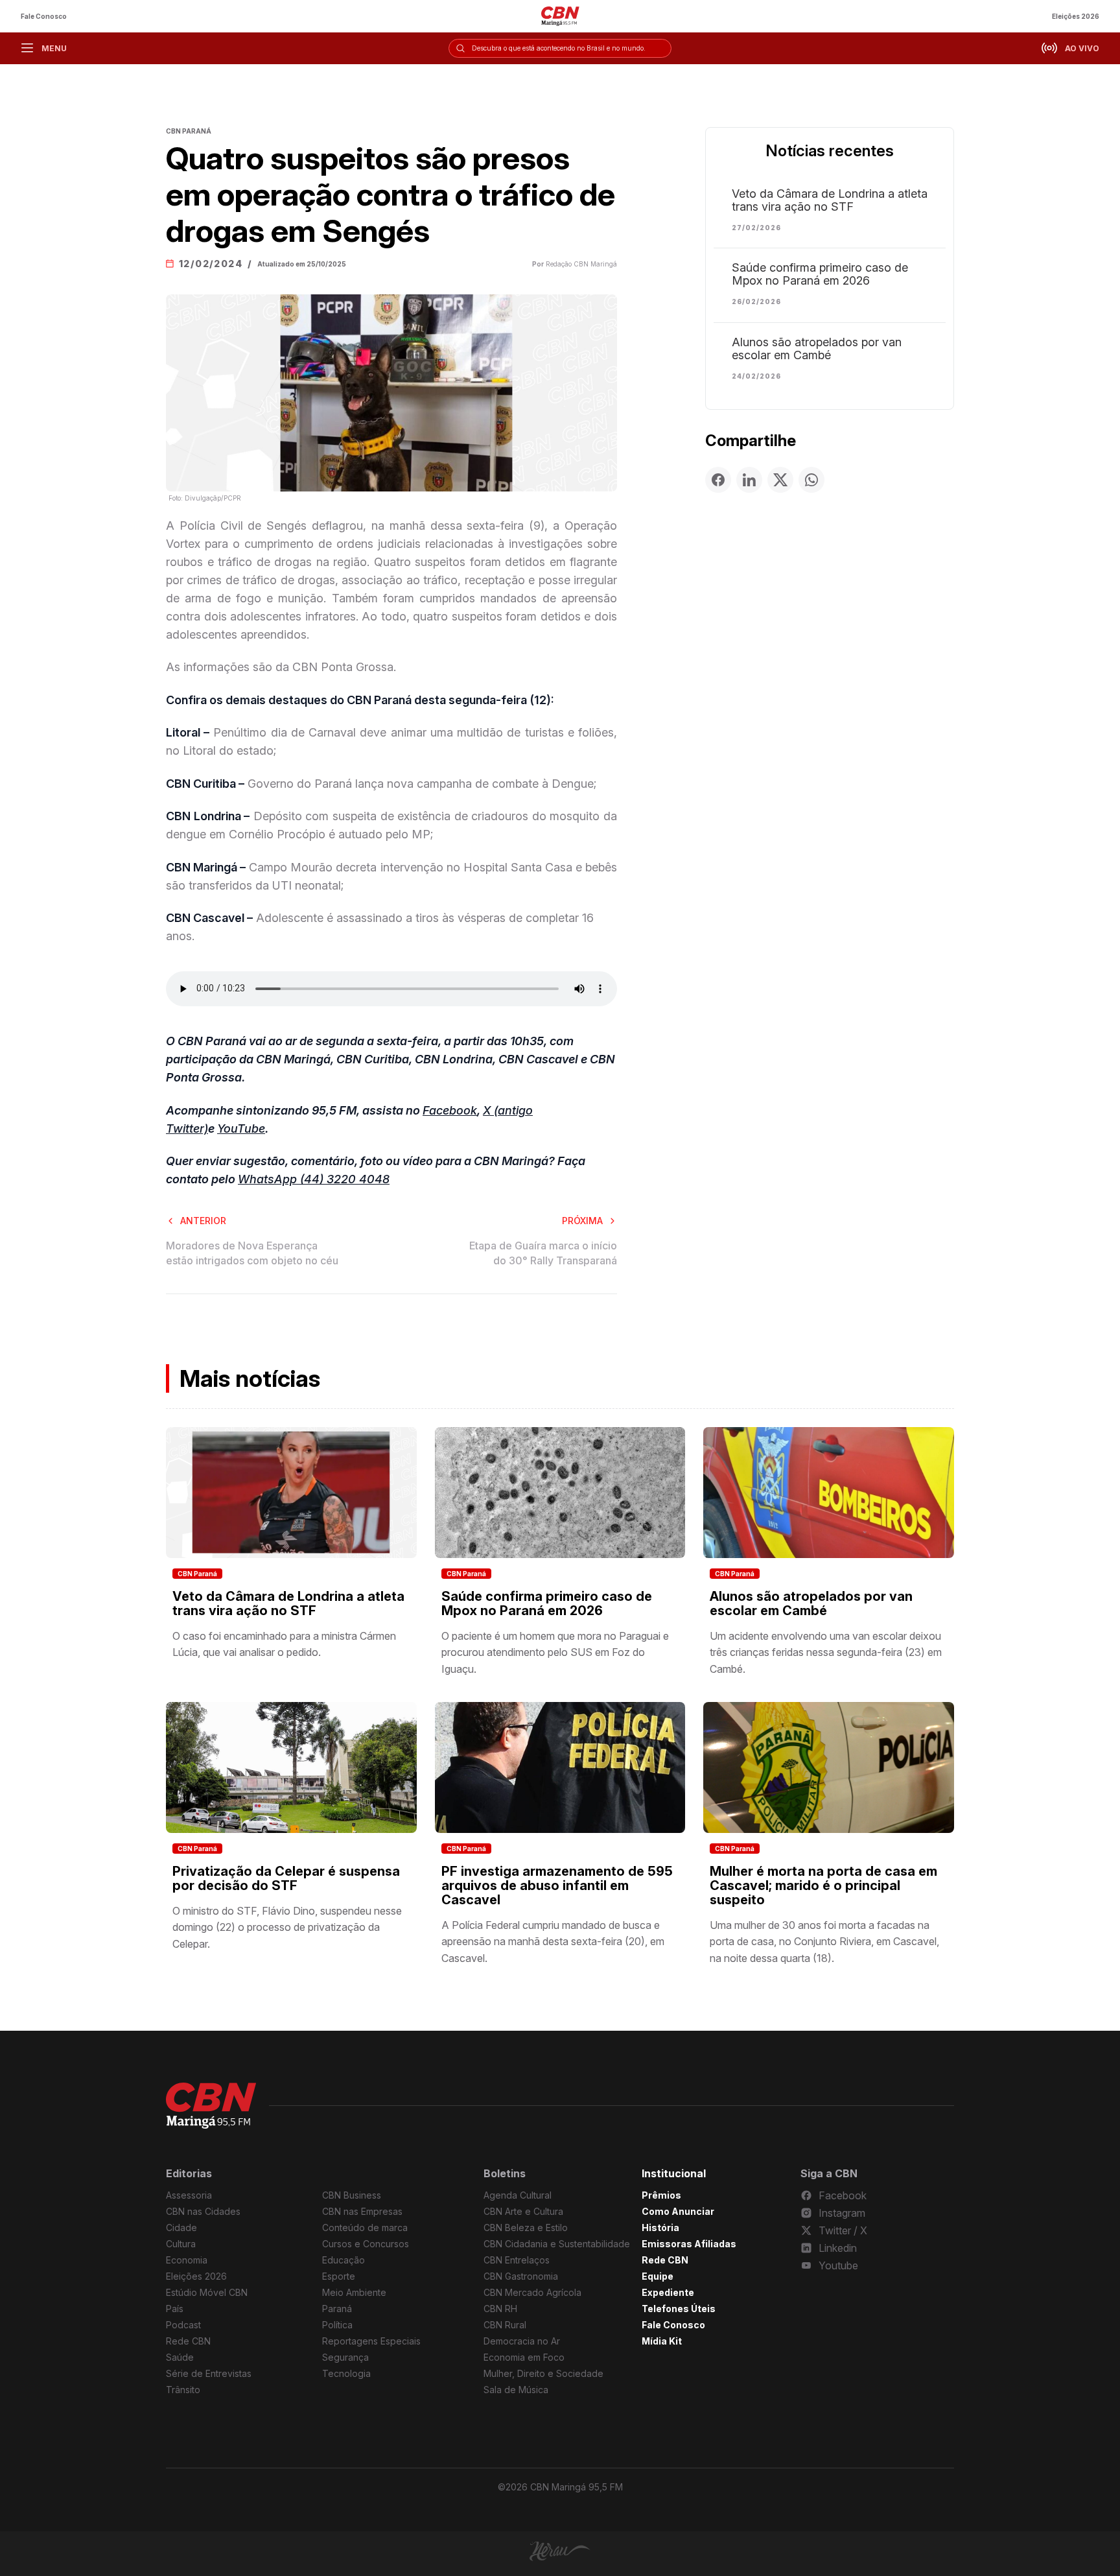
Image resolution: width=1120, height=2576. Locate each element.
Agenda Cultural (518, 2195)
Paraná (337, 2309)
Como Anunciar (678, 2211)
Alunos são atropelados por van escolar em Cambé (817, 349)
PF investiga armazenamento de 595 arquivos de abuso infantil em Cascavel (557, 1885)
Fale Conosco (44, 16)
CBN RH (500, 2309)
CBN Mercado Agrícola (532, 2292)
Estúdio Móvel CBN (207, 2292)
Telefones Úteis (679, 2309)
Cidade (181, 2227)
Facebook (450, 1110)
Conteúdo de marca (365, 2227)
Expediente (668, 2292)
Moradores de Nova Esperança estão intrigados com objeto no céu (252, 1253)
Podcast (183, 2325)
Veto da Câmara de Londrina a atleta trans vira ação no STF (830, 200)
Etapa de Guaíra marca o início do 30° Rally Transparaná (543, 1253)
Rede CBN (188, 2341)
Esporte (339, 2276)
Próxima (582, 1221)
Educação (344, 2260)
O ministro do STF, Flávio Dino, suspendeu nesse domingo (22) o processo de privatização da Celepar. (287, 1927)
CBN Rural (505, 2325)
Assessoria (189, 2195)
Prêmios (661, 2195)
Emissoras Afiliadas (689, 2244)
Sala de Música (516, 2390)
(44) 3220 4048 (345, 1179)
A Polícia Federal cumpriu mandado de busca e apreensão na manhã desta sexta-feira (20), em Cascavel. (553, 1942)
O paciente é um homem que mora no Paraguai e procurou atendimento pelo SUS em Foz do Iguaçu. (555, 1652)
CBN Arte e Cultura (523, 2211)
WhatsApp (269, 1179)
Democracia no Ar (522, 2341)
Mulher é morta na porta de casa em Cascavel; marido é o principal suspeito (823, 1885)
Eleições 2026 (1076, 16)
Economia (187, 2260)
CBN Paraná (197, 1574)
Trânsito (183, 2390)
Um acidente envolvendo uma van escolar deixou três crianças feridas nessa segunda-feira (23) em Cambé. (826, 1652)
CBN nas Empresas (362, 2211)
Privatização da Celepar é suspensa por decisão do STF (286, 1878)
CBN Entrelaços (517, 2260)
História (660, 2227)
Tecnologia (346, 2373)
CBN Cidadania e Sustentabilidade (557, 2244)
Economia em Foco (524, 2357)
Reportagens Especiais (371, 2341)
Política (337, 2325)
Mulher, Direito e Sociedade (543, 2373)
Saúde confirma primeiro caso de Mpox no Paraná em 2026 (820, 274)
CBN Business (352, 2195)
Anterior (203, 1221)
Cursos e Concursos (366, 2244)
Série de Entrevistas (209, 2373)
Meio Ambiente (354, 2292)
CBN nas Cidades (203, 2211)
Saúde (180, 2357)
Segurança (345, 2357)
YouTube (241, 1128)
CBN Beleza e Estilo (526, 2227)
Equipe (658, 2276)
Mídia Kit (662, 2341)
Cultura (181, 2244)
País (175, 2309)
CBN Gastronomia (521, 2276)
